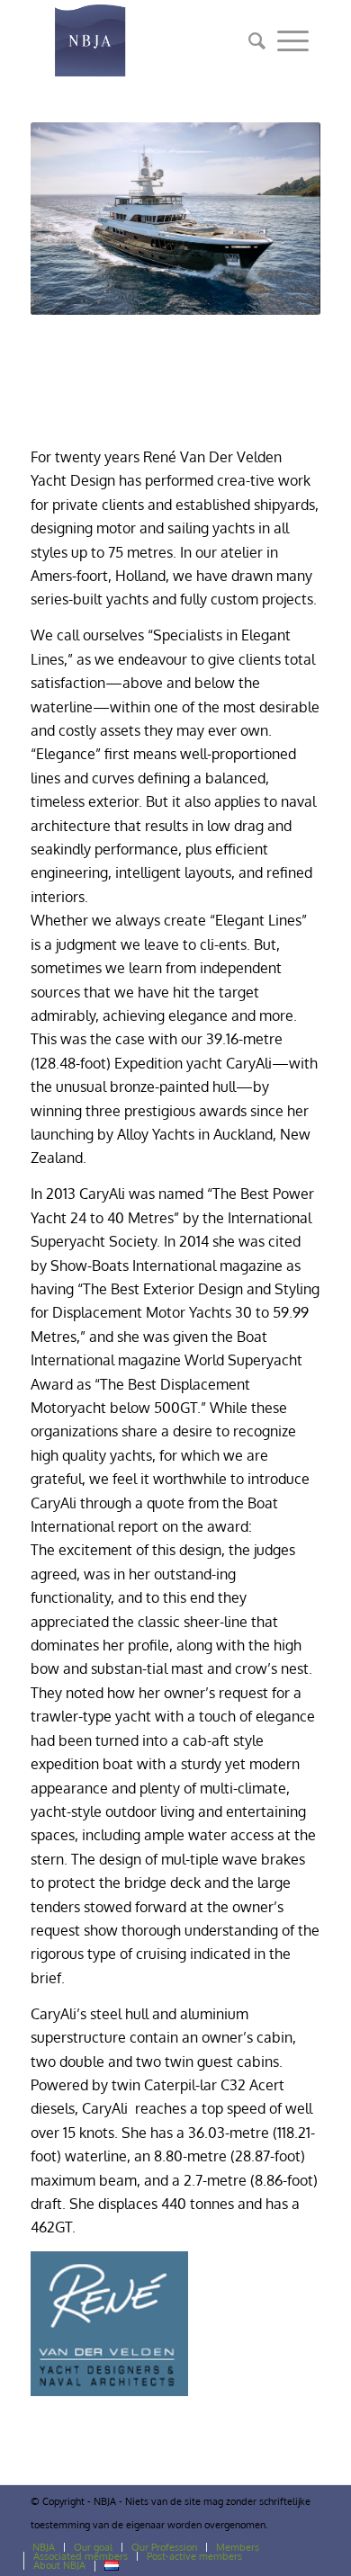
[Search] (251, 40)
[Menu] (293, 40)
